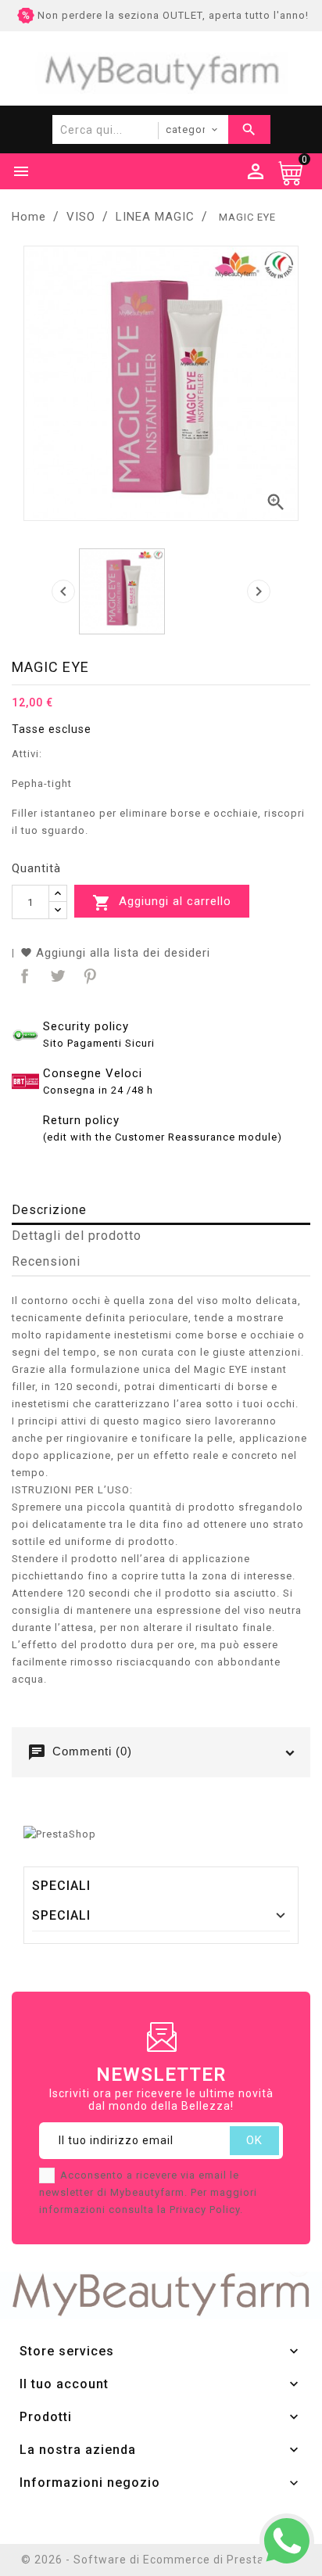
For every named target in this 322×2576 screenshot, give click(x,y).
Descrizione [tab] (49, 1210)
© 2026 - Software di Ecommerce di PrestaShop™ (161, 2560)
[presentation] (63, 591)
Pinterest (89, 974)
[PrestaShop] (60, 1833)
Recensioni (46, 1261)
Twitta (56, 974)
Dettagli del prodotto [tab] (77, 1236)
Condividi (23, 974)
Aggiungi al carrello (162, 903)
